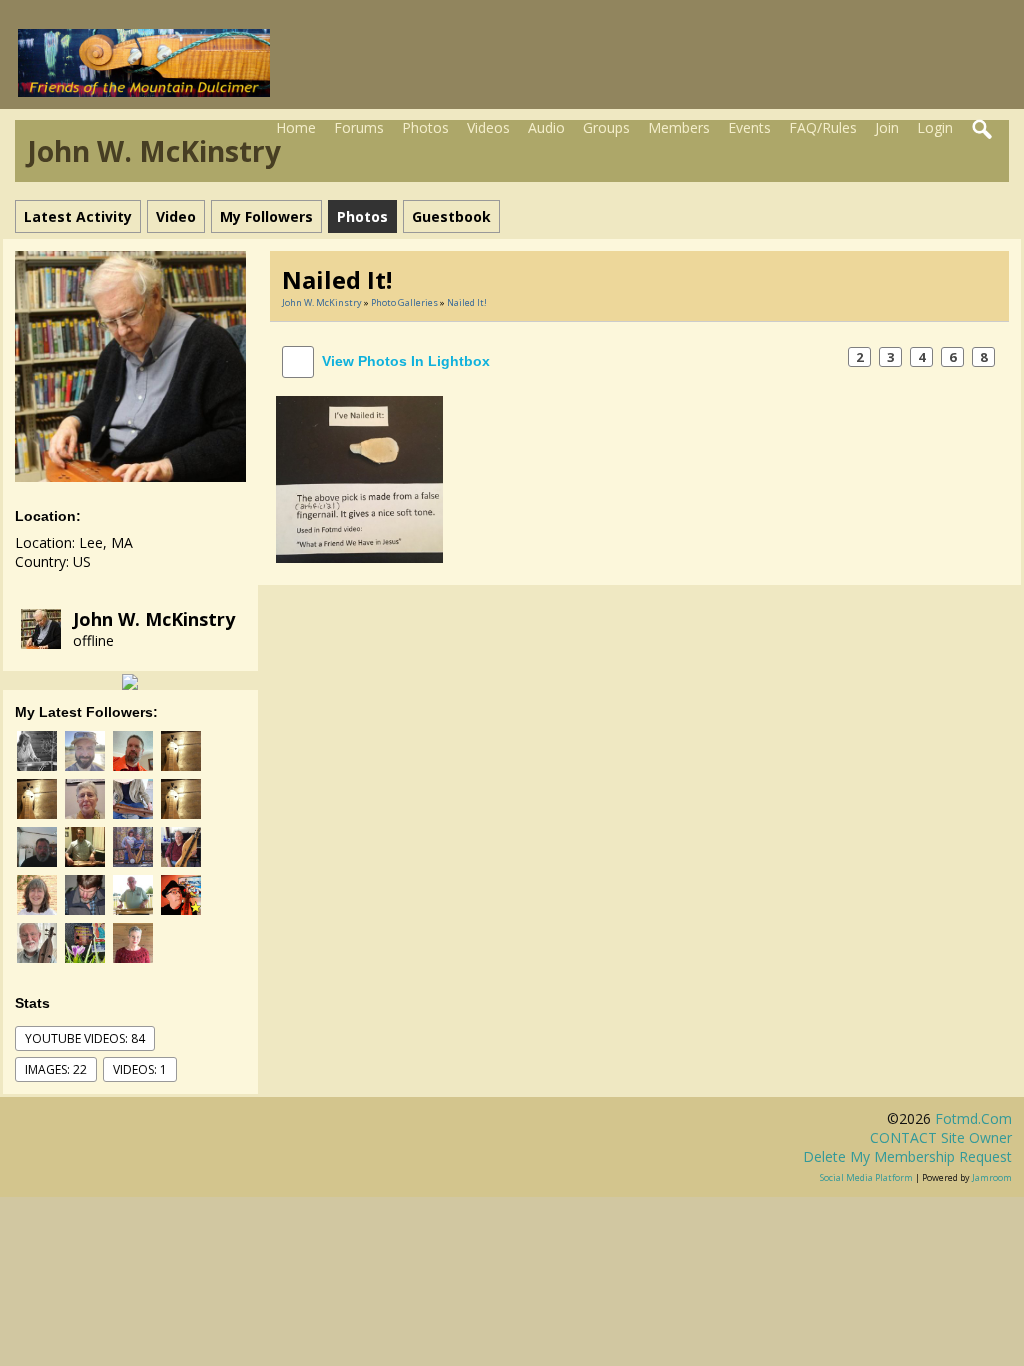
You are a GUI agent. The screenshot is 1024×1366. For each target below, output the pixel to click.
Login (935, 127)
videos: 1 (140, 1069)
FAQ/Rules (823, 127)
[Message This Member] (130, 680)
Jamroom (992, 1177)
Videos (488, 127)
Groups (606, 127)
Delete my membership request (907, 1156)
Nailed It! (467, 302)
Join (887, 127)
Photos (425, 127)
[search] (983, 130)
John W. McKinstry (154, 619)
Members (679, 127)
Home (296, 127)
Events (749, 127)
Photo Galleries (404, 302)
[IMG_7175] (359, 477)
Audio (546, 127)
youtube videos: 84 (85, 1038)
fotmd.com (973, 1118)
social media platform (866, 1177)
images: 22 (56, 1069)
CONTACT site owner (941, 1137)
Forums (359, 127)
